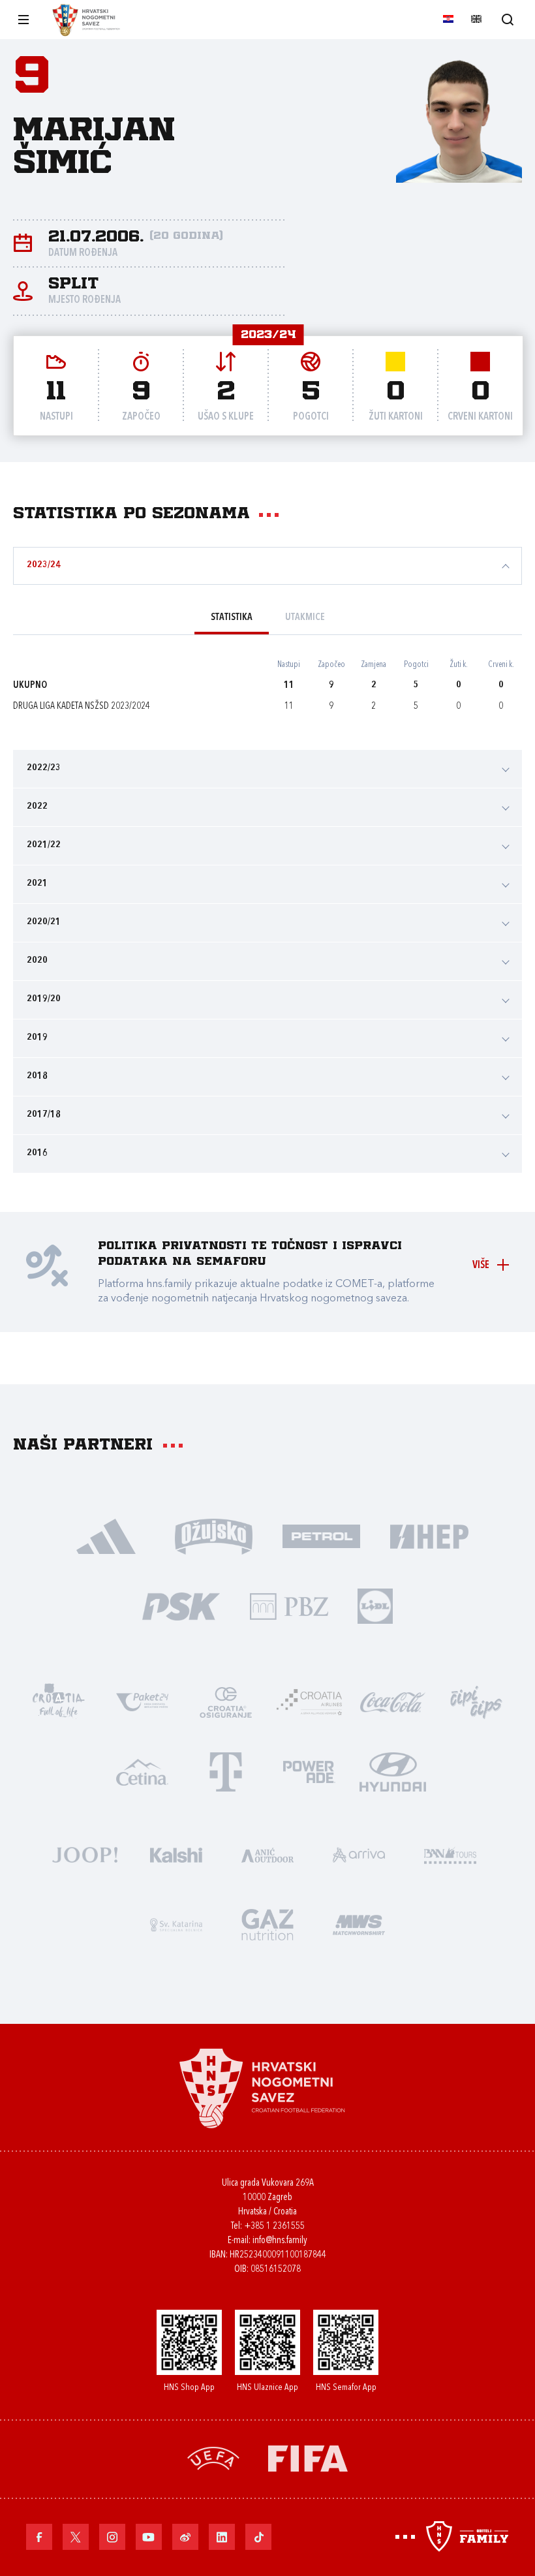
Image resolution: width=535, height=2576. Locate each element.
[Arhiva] (507, 19)
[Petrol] (321, 1535)
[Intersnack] (476, 1701)
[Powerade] (309, 1771)
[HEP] (429, 1535)
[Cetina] (142, 1771)
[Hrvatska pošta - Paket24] (142, 1701)
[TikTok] (258, 2537)
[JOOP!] (85, 1854)
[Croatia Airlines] (309, 1701)
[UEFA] (213, 2458)
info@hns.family (280, 2241)
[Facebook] (39, 2537)
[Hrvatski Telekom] (226, 1771)
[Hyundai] (393, 1771)
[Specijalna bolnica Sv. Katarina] (176, 1924)
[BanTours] (450, 1854)
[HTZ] (59, 1701)
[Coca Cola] (393, 1701)
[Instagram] (112, 2537)
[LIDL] (375, 1605)
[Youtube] (149, 2537)
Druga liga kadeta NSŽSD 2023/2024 (82, 706)
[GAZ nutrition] (267, 1924)
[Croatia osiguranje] (226, 1701)
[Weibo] (185, 2537)
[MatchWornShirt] (359, 1924)
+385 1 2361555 (274, 2227)
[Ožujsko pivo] (214, 1535)
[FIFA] (308, 2458)
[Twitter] (76, 2537)
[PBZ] (289, 1605)
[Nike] (106, 1535)
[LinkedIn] (222, 2537)
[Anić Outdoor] (267, 1854)
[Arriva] (359, 1854)
